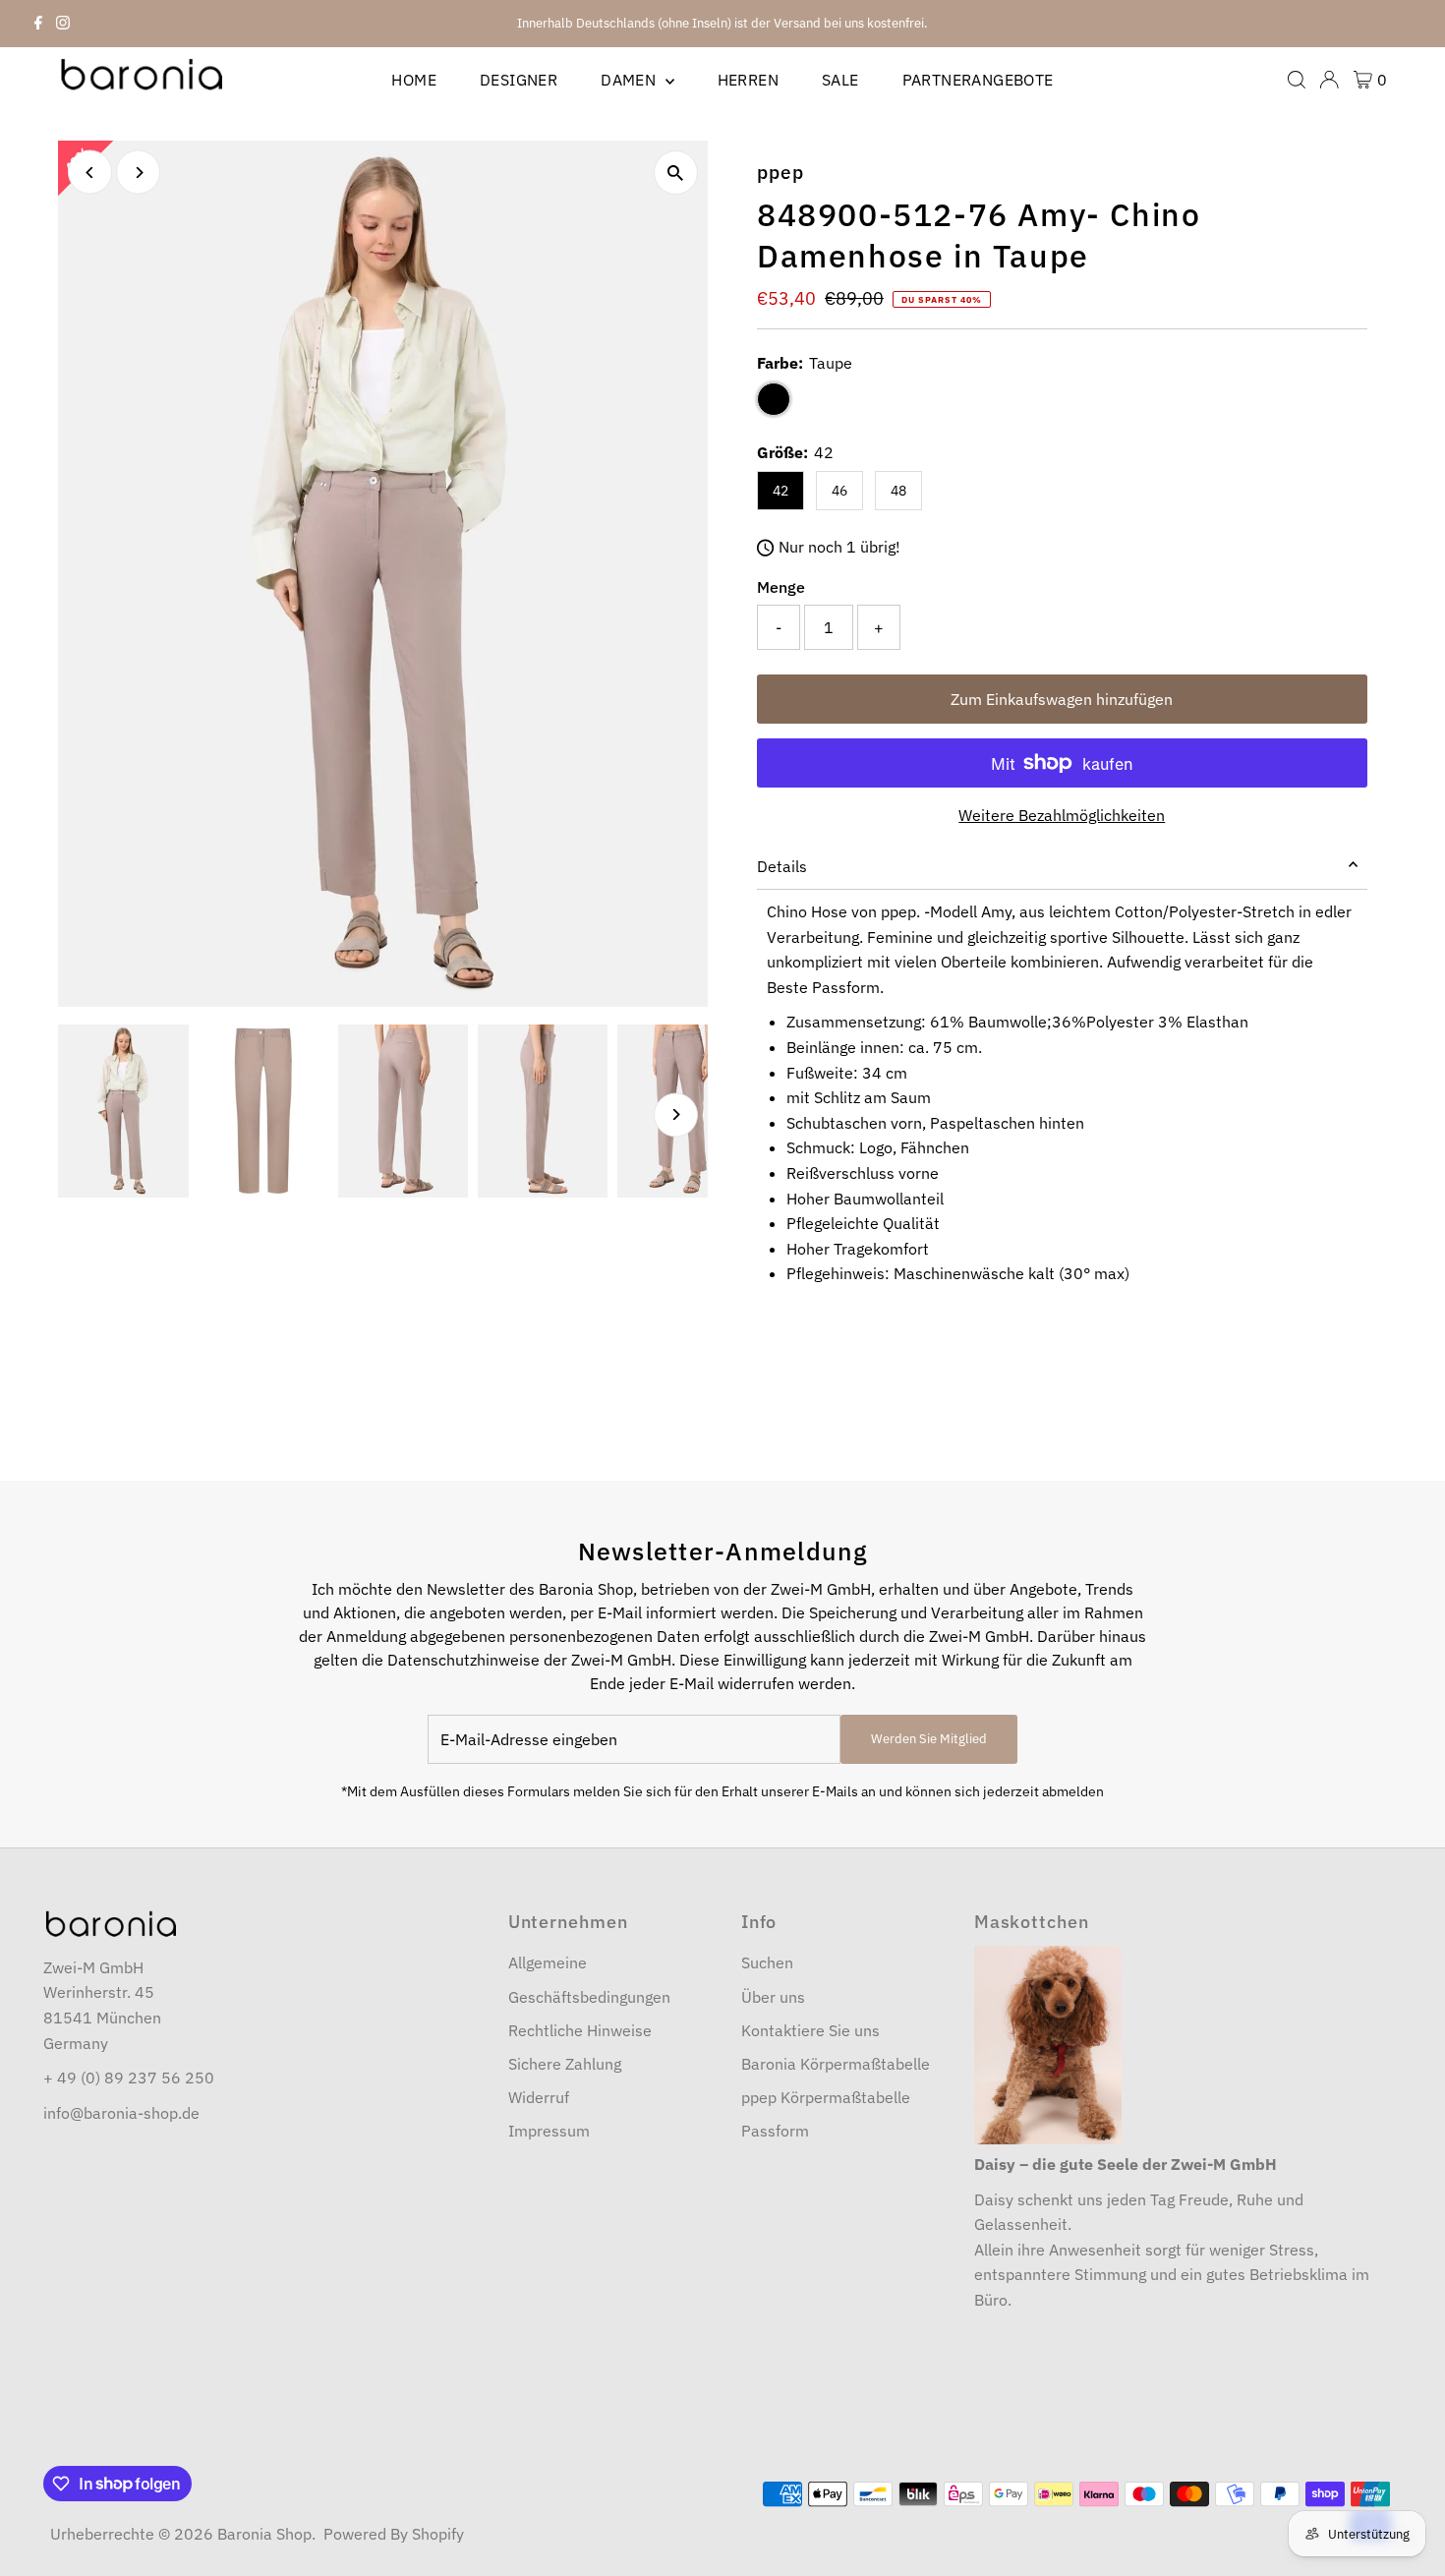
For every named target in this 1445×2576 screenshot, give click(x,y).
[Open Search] (1297, 80)
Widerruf (539, 2097)
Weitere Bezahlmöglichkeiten (1062, 815)
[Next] (138, 173)
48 (898, 491)
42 (780, 491)
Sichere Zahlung (565, 2064)
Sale (840, 80)
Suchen (767, 1962)
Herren (748, 80)
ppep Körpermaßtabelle (826, 2097)
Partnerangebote (978, 80)
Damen (630, 80)
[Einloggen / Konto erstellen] (1329, 80)
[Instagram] (63, 24)
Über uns (773, 1997)
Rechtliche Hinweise (580, 2030)
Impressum (549, 2131)
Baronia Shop (264, 2534)
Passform (775, 2131)
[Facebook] (38, 24)
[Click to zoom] (676, 173)
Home (414, 80)
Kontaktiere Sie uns (810, 2030)
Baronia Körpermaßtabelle (836, 2064)
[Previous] (90, 173)
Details (782, 866)
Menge (781, 587)
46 (839, 491)
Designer (519, 80)
